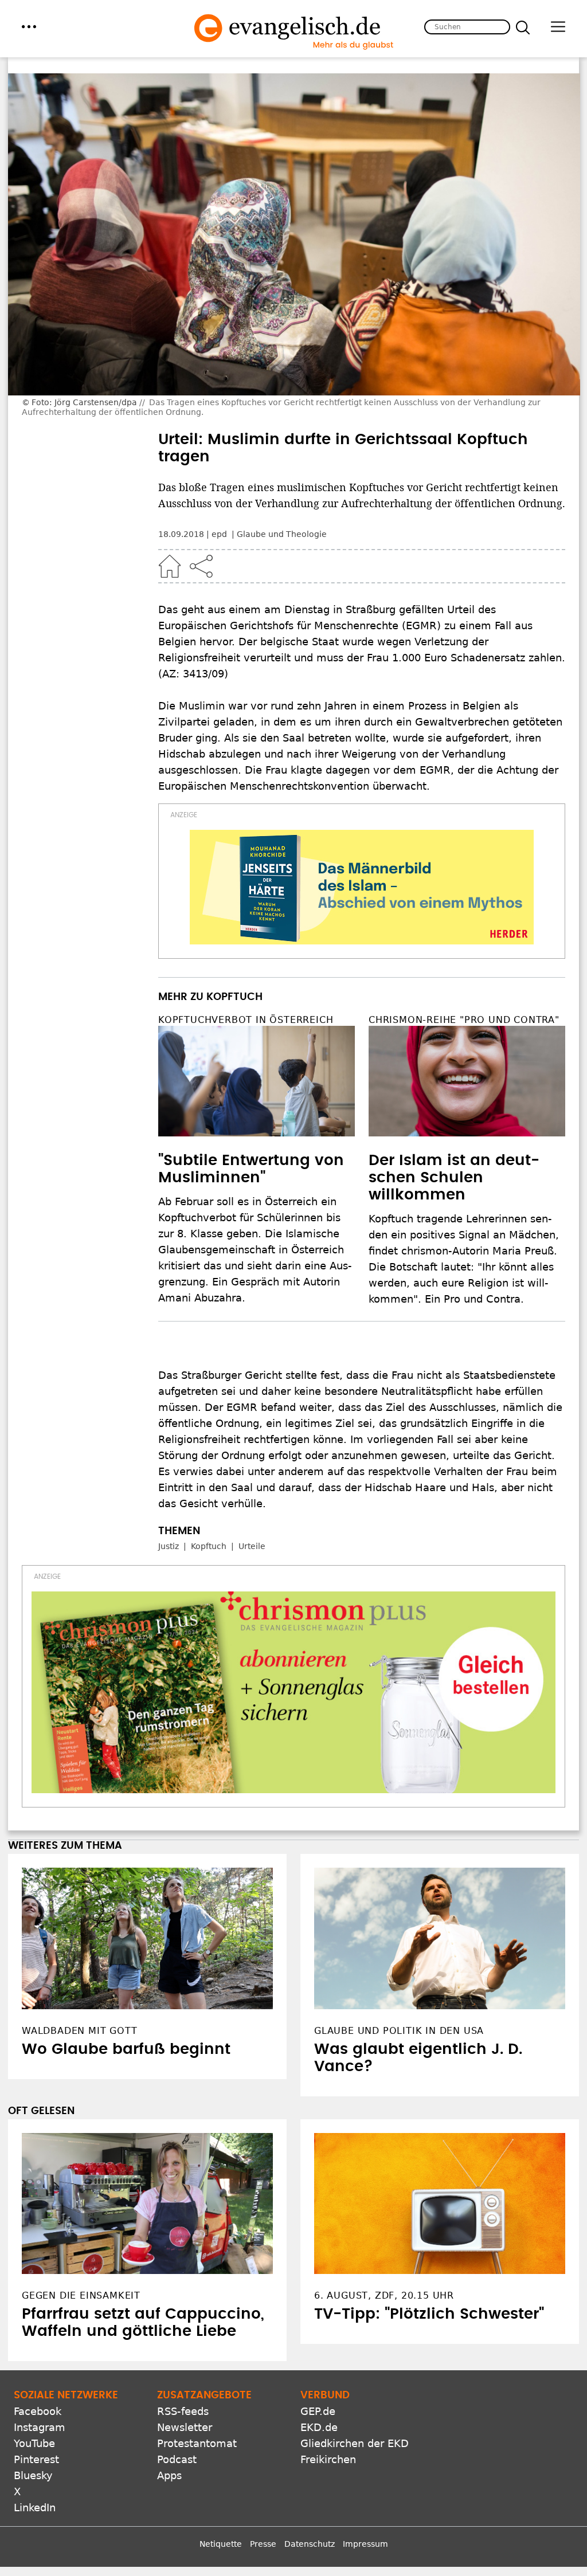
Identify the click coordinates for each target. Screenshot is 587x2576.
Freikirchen (328, 2459)
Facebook (38, 2411)
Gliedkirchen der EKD (355, 2443)
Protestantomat (197, 2443)
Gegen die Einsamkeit (81, 2295)
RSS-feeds (183, 2411)
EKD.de (319, 2427)
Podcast (177, 2459)
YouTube (34, 2443)
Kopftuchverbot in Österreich (246, 1020)
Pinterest (36, 2459)
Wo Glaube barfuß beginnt (126, 2049)
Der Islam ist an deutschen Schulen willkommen (454, 1178)
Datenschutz (310, 2544)
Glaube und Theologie (282, 534)
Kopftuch (209, 1546)
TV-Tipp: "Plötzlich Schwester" (429, 2314)
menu (29, 27)
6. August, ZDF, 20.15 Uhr (384, 2295)
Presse (263, 2544)
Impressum (365, 2544)
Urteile (252, 1546)
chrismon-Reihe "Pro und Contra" (464, 1020)
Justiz (169, 1546)
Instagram (40, 2427)
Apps (169, 2475)
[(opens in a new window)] (362, 887)
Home (170, 566)
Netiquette (221, 2544)
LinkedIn (35, 2508)
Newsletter (185, 2427)
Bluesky (33, 2475)
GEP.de (318, 2411)
